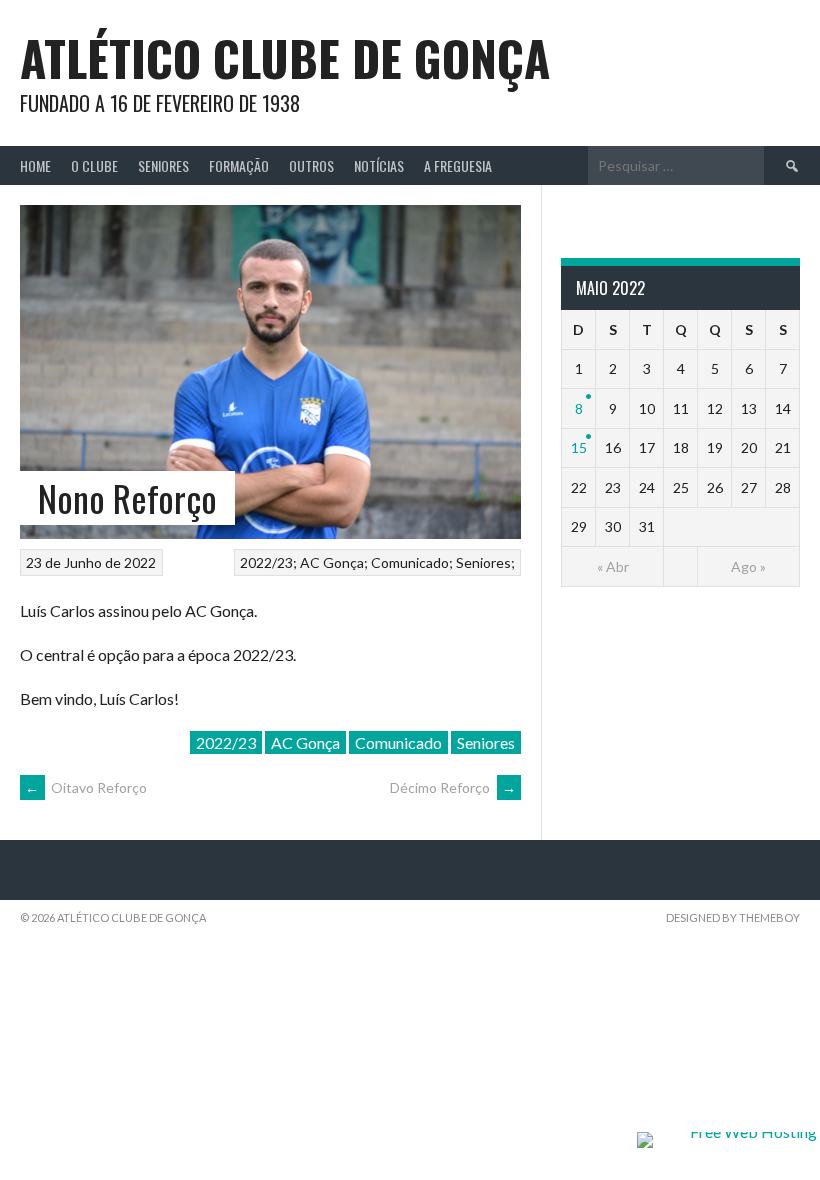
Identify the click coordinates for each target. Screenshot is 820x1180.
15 (579, 447)
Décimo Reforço (453, 787)
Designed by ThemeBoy (733, 917)
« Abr (613, 566)
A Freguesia (458, 165)
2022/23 (266, 562)
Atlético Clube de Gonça (285, 57)
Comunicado (410, 562)
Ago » (748, 566)
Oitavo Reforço (86, 787)
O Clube (94, 165)
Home (35, 165)
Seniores (163, 165)
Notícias (379, 165)
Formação (239, 165)
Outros (311, 165)
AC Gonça (332, 562)
